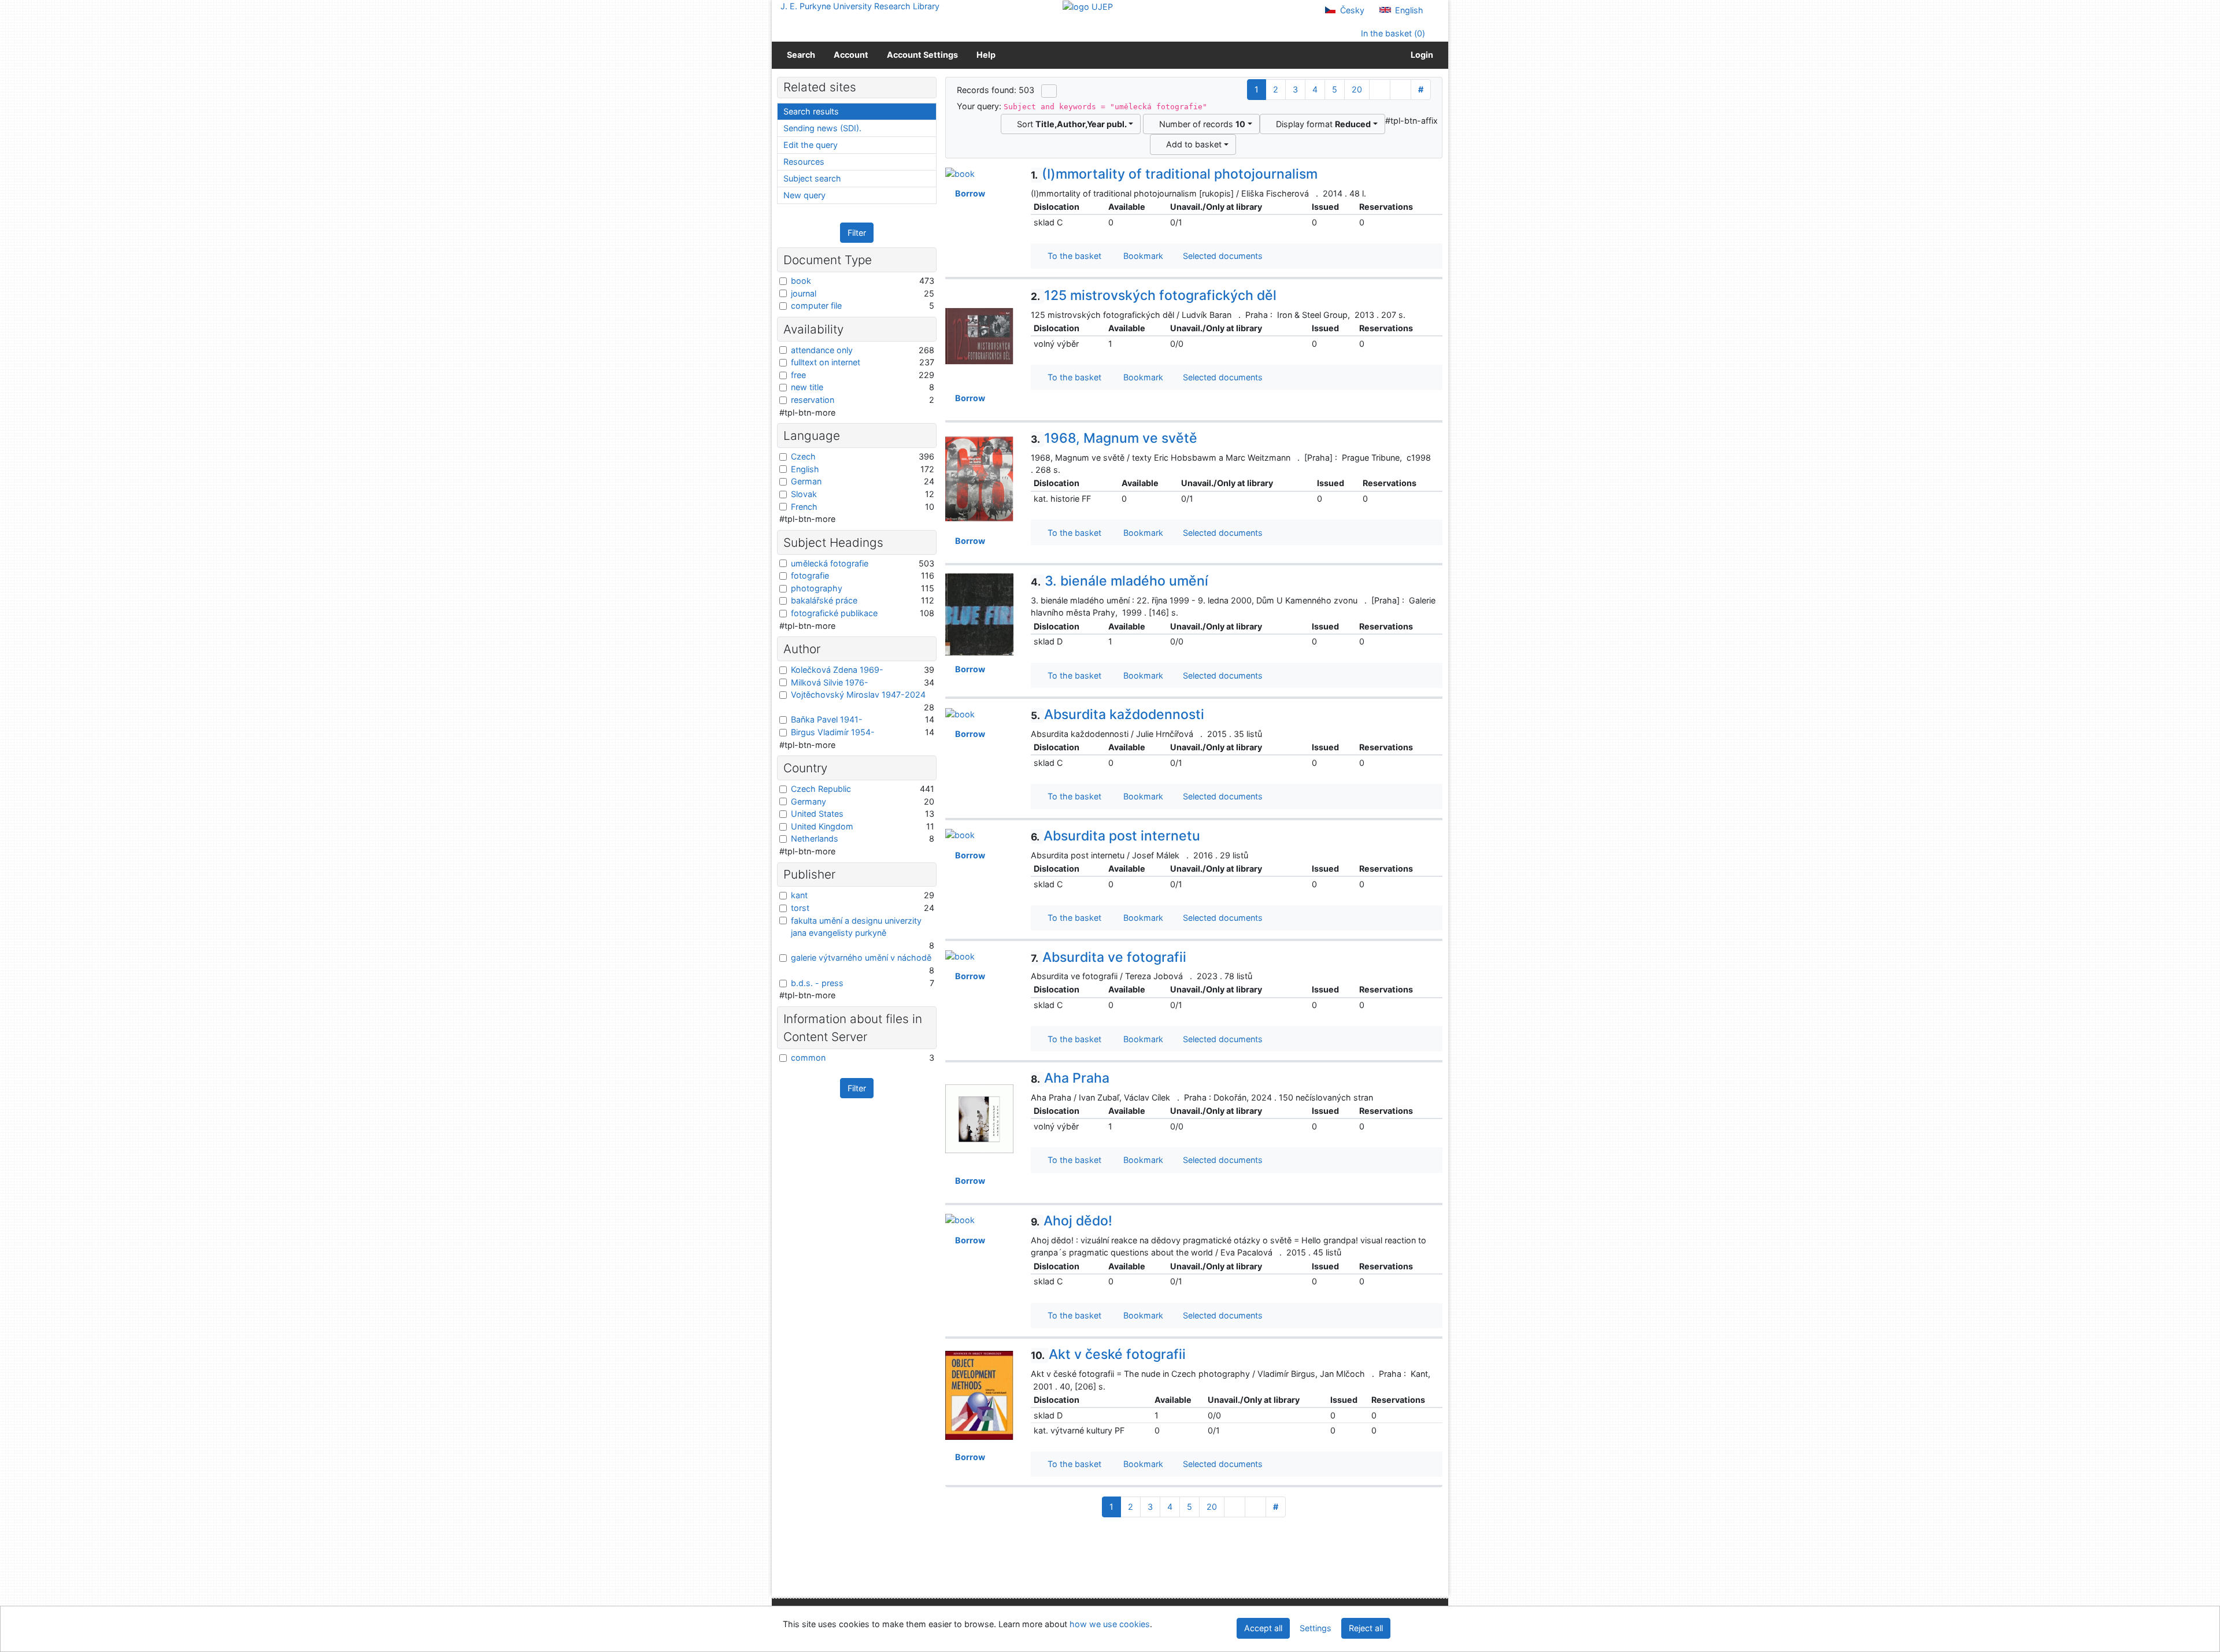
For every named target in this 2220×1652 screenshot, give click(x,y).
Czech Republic (821, 789)
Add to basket (1192, 144)
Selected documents (1222, 256)
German (806, 481)
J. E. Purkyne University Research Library (860, 6)
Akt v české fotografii (1108, 1354)
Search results (811, 111)
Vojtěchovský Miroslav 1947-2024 (858, 694)
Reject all (1366, 1628)
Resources (804, 162)
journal (804, 293)
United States (817, 814)
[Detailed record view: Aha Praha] (979, 1118)
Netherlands (815, 838)
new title (807, 387)
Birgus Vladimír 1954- (833, 732)
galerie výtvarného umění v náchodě (861, 958)
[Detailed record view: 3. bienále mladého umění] (979, 614)
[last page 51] (1401, 90)
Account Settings (922, 55)
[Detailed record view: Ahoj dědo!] (960, 1219)
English (1408, 10)
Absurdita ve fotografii (1109, 957)
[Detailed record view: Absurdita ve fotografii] (960, 956)
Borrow (968, 193)
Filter (857, 233)
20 (1357, 89)
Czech (803, 456)
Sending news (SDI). (822, 128)
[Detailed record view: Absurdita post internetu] (960, 834)
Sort (1070, 124)
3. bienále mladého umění (1120, 581)
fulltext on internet (826, 362)
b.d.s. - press (817, 983)
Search (801, 55)
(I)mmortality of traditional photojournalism (1174, 174)
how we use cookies (1110, 1624)
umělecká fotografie (830, 563)
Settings (1316, 1628)
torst (800, 908)
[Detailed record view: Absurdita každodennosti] (960, 713)
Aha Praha (1070, 1078)
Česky (1351, 10)
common (808, 1057)
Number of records (1200, 124)
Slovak (804, 494)
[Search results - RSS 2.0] (1049, 91)
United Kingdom (822, 826)
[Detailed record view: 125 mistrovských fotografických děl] (979, 335)
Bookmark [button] (1141, 256)
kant (799, 895)
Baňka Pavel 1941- (827, 719)
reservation (813, 400)
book (801, 281)
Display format (1321, 124)
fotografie (810, 575)
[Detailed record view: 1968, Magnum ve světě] (979, 478)
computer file (816, 305)
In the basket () (1392, 33)
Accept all (1263, 1628)
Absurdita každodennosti (1118, 714)
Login (1420, 55)
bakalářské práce (824, 600)
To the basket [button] (1072, 256)
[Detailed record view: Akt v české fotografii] (979, 1394)
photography (817, 588)
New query (804, 195)
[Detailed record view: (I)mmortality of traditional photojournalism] (960, 173)
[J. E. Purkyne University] (1088, 6)
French (804, 507)
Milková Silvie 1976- (830, 682)
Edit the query (811, 145)
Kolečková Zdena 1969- (837, 670)
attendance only (822, 350)
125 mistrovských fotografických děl (1154, 295)
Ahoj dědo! (1072, 1221)
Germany (809, 801)
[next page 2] (1380, 90)
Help (986, 55)
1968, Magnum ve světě (1114, 438)
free (798, 375)
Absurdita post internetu (1115, 836)
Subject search (812, 178)
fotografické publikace (834, 613)
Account (851, 55)
